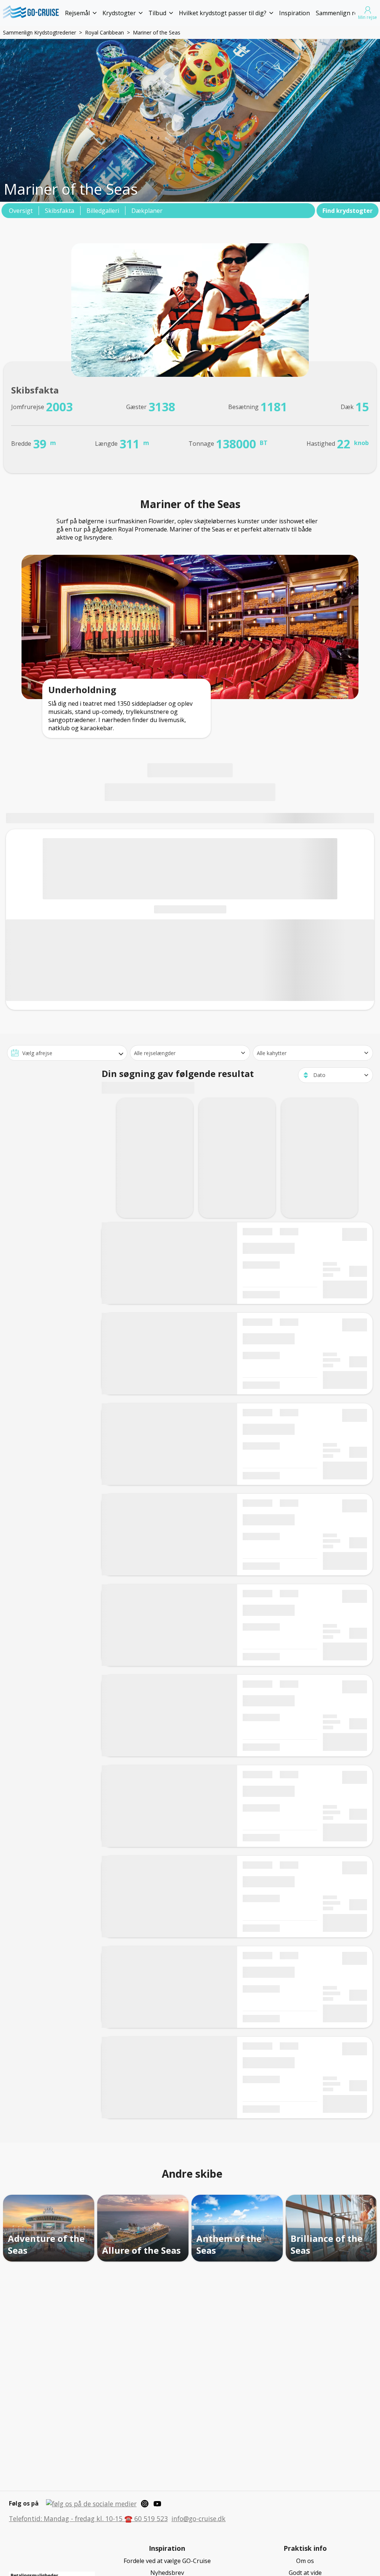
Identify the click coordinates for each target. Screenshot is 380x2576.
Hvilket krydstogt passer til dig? (223, 13)
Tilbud (157, 13)
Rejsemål (77, 13)
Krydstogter (119, 13)
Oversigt (21, 211)
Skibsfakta (60, 211)
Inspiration (294, 13)
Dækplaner (147, 211)
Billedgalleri (103, 211)
